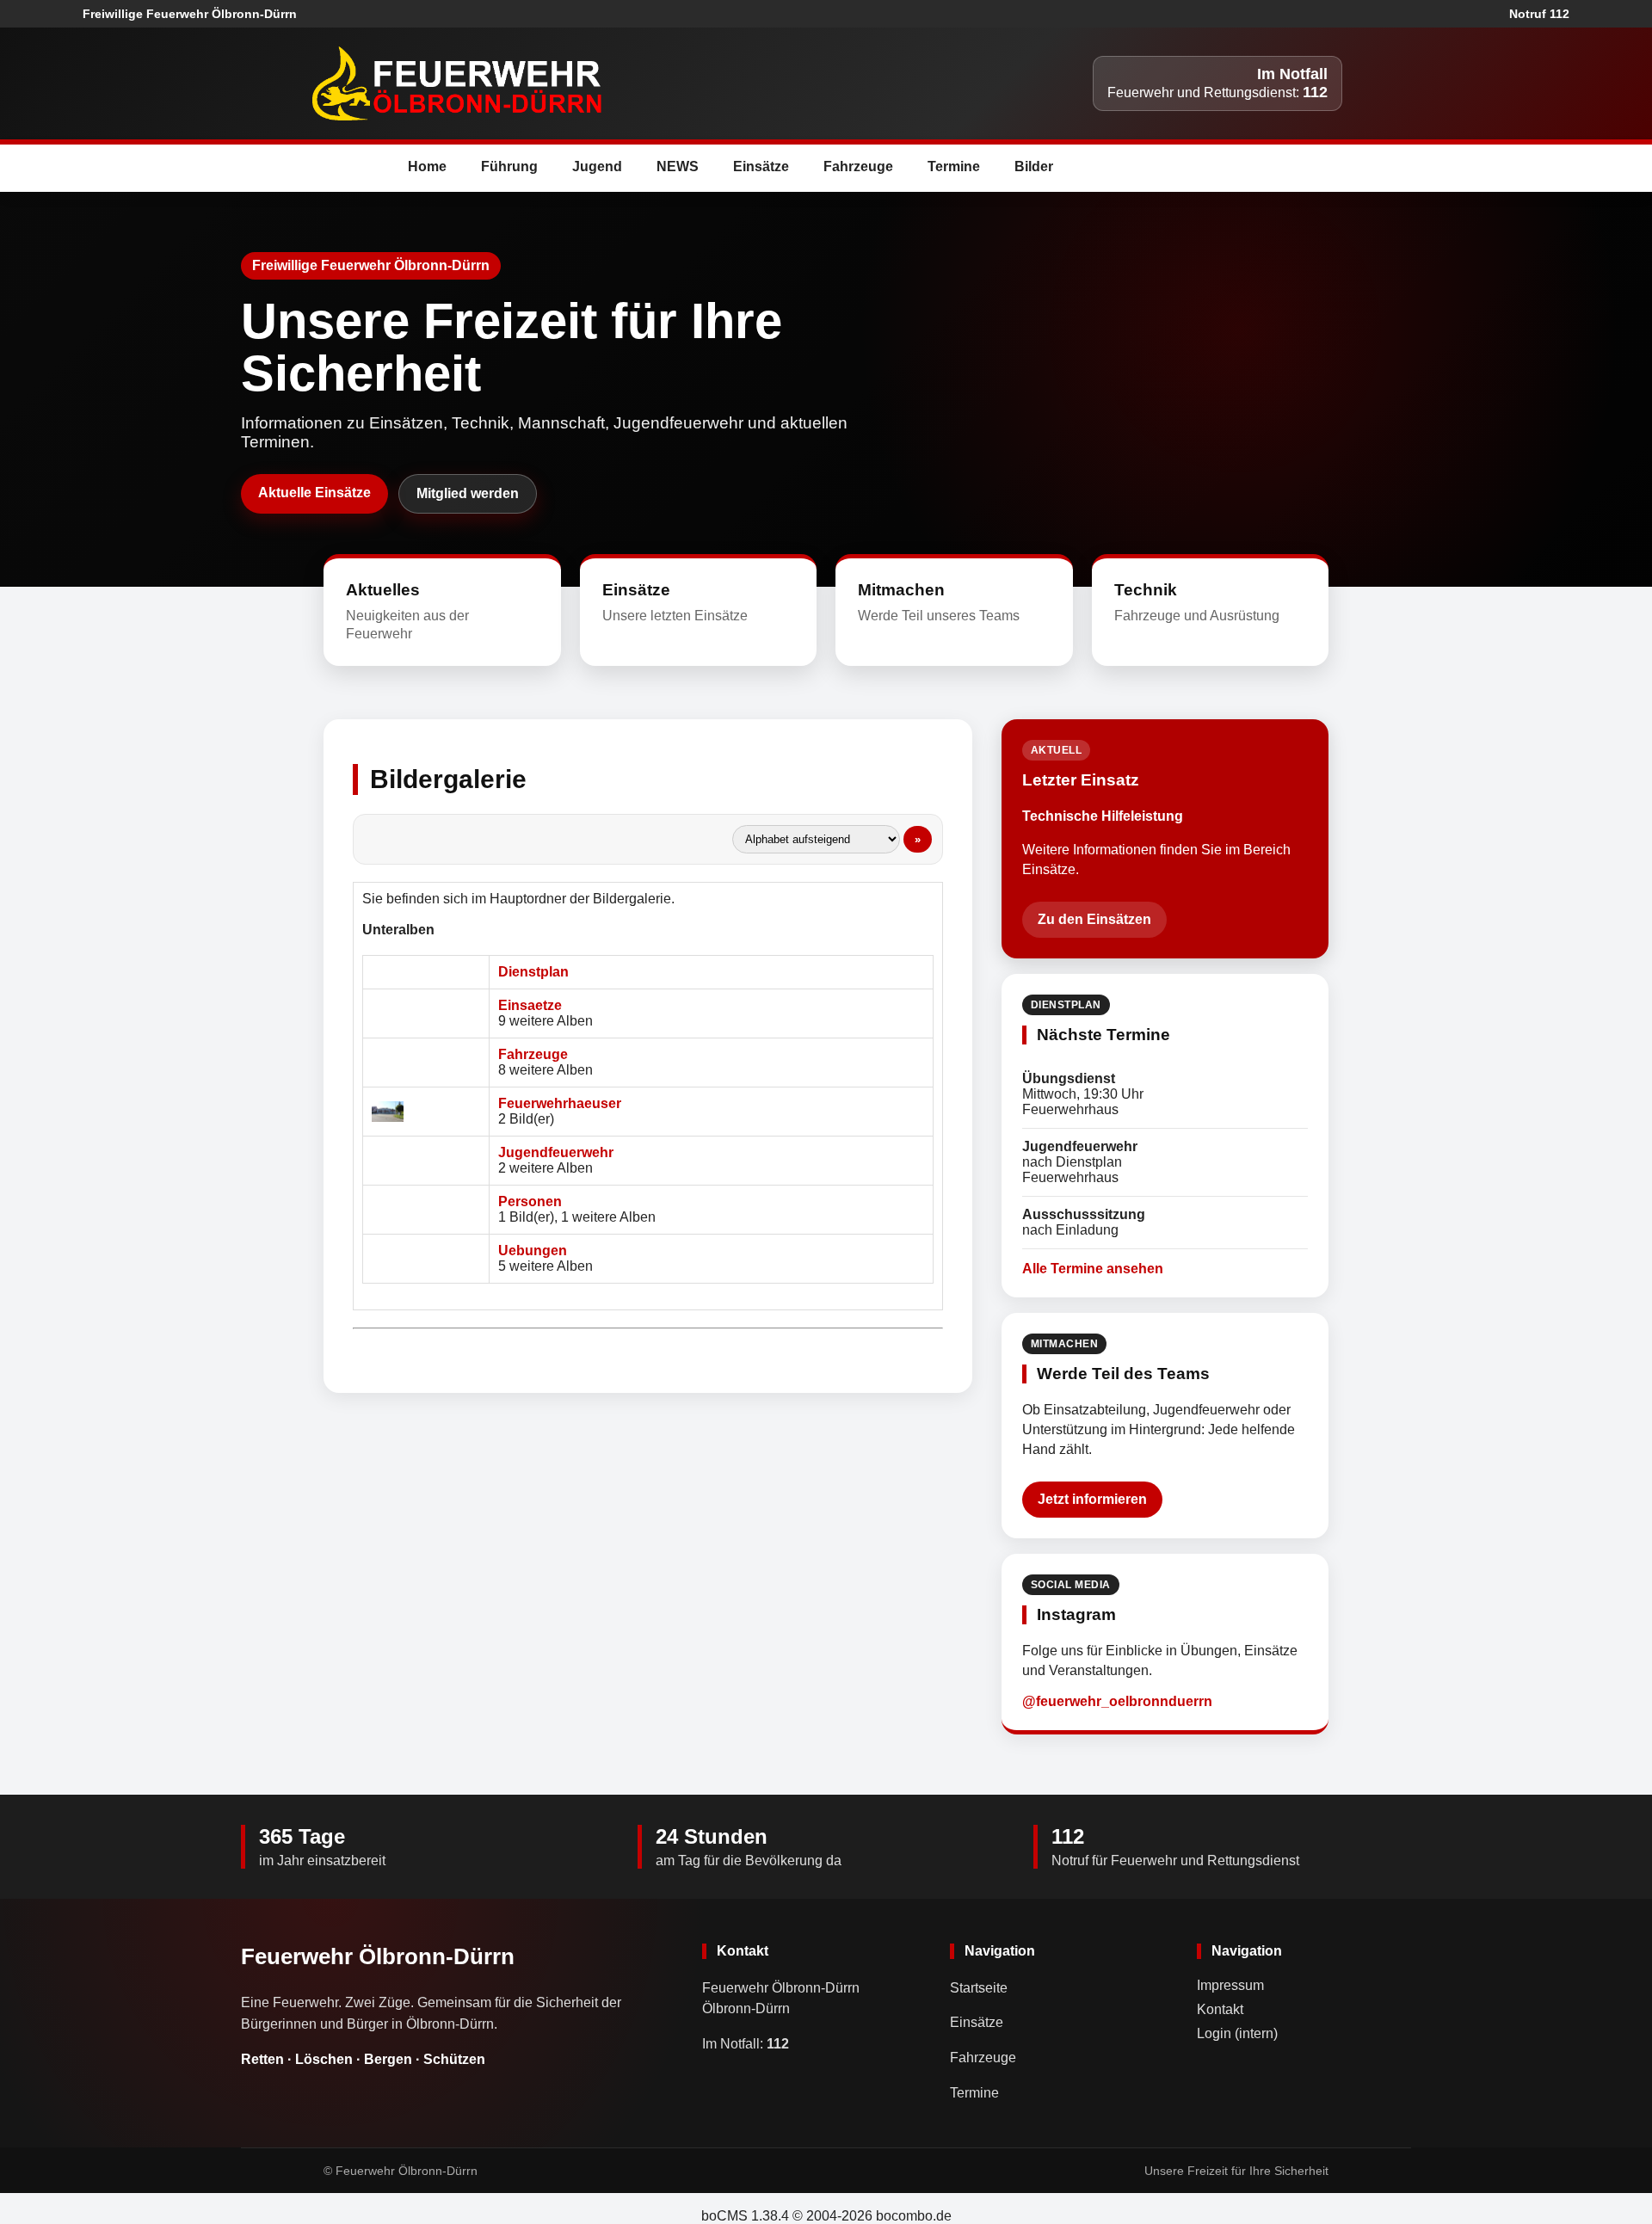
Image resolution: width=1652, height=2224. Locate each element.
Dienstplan (533, 972)
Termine (954, 166)
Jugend (597, 166)
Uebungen (533, 1251)
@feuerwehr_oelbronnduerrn (1117, 1701)
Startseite (979, 1988)
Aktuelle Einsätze (314, 493)
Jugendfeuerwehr (556, 1152)
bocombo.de (914, 2216)
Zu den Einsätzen (1094, 919)
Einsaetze (530, 1005)
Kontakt (1220, 2009)
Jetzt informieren (1092, 1499)
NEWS (678, 166)
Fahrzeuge (858, 166)
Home (427, 166)
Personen (530, 1201)
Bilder (1034, 166)
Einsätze (761, 166)
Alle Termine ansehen (1093, 1269)
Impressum (1230, 1985)
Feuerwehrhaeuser (560, 1103)
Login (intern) (1237, 2033)
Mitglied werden (468, 493)
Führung (509, 166)
